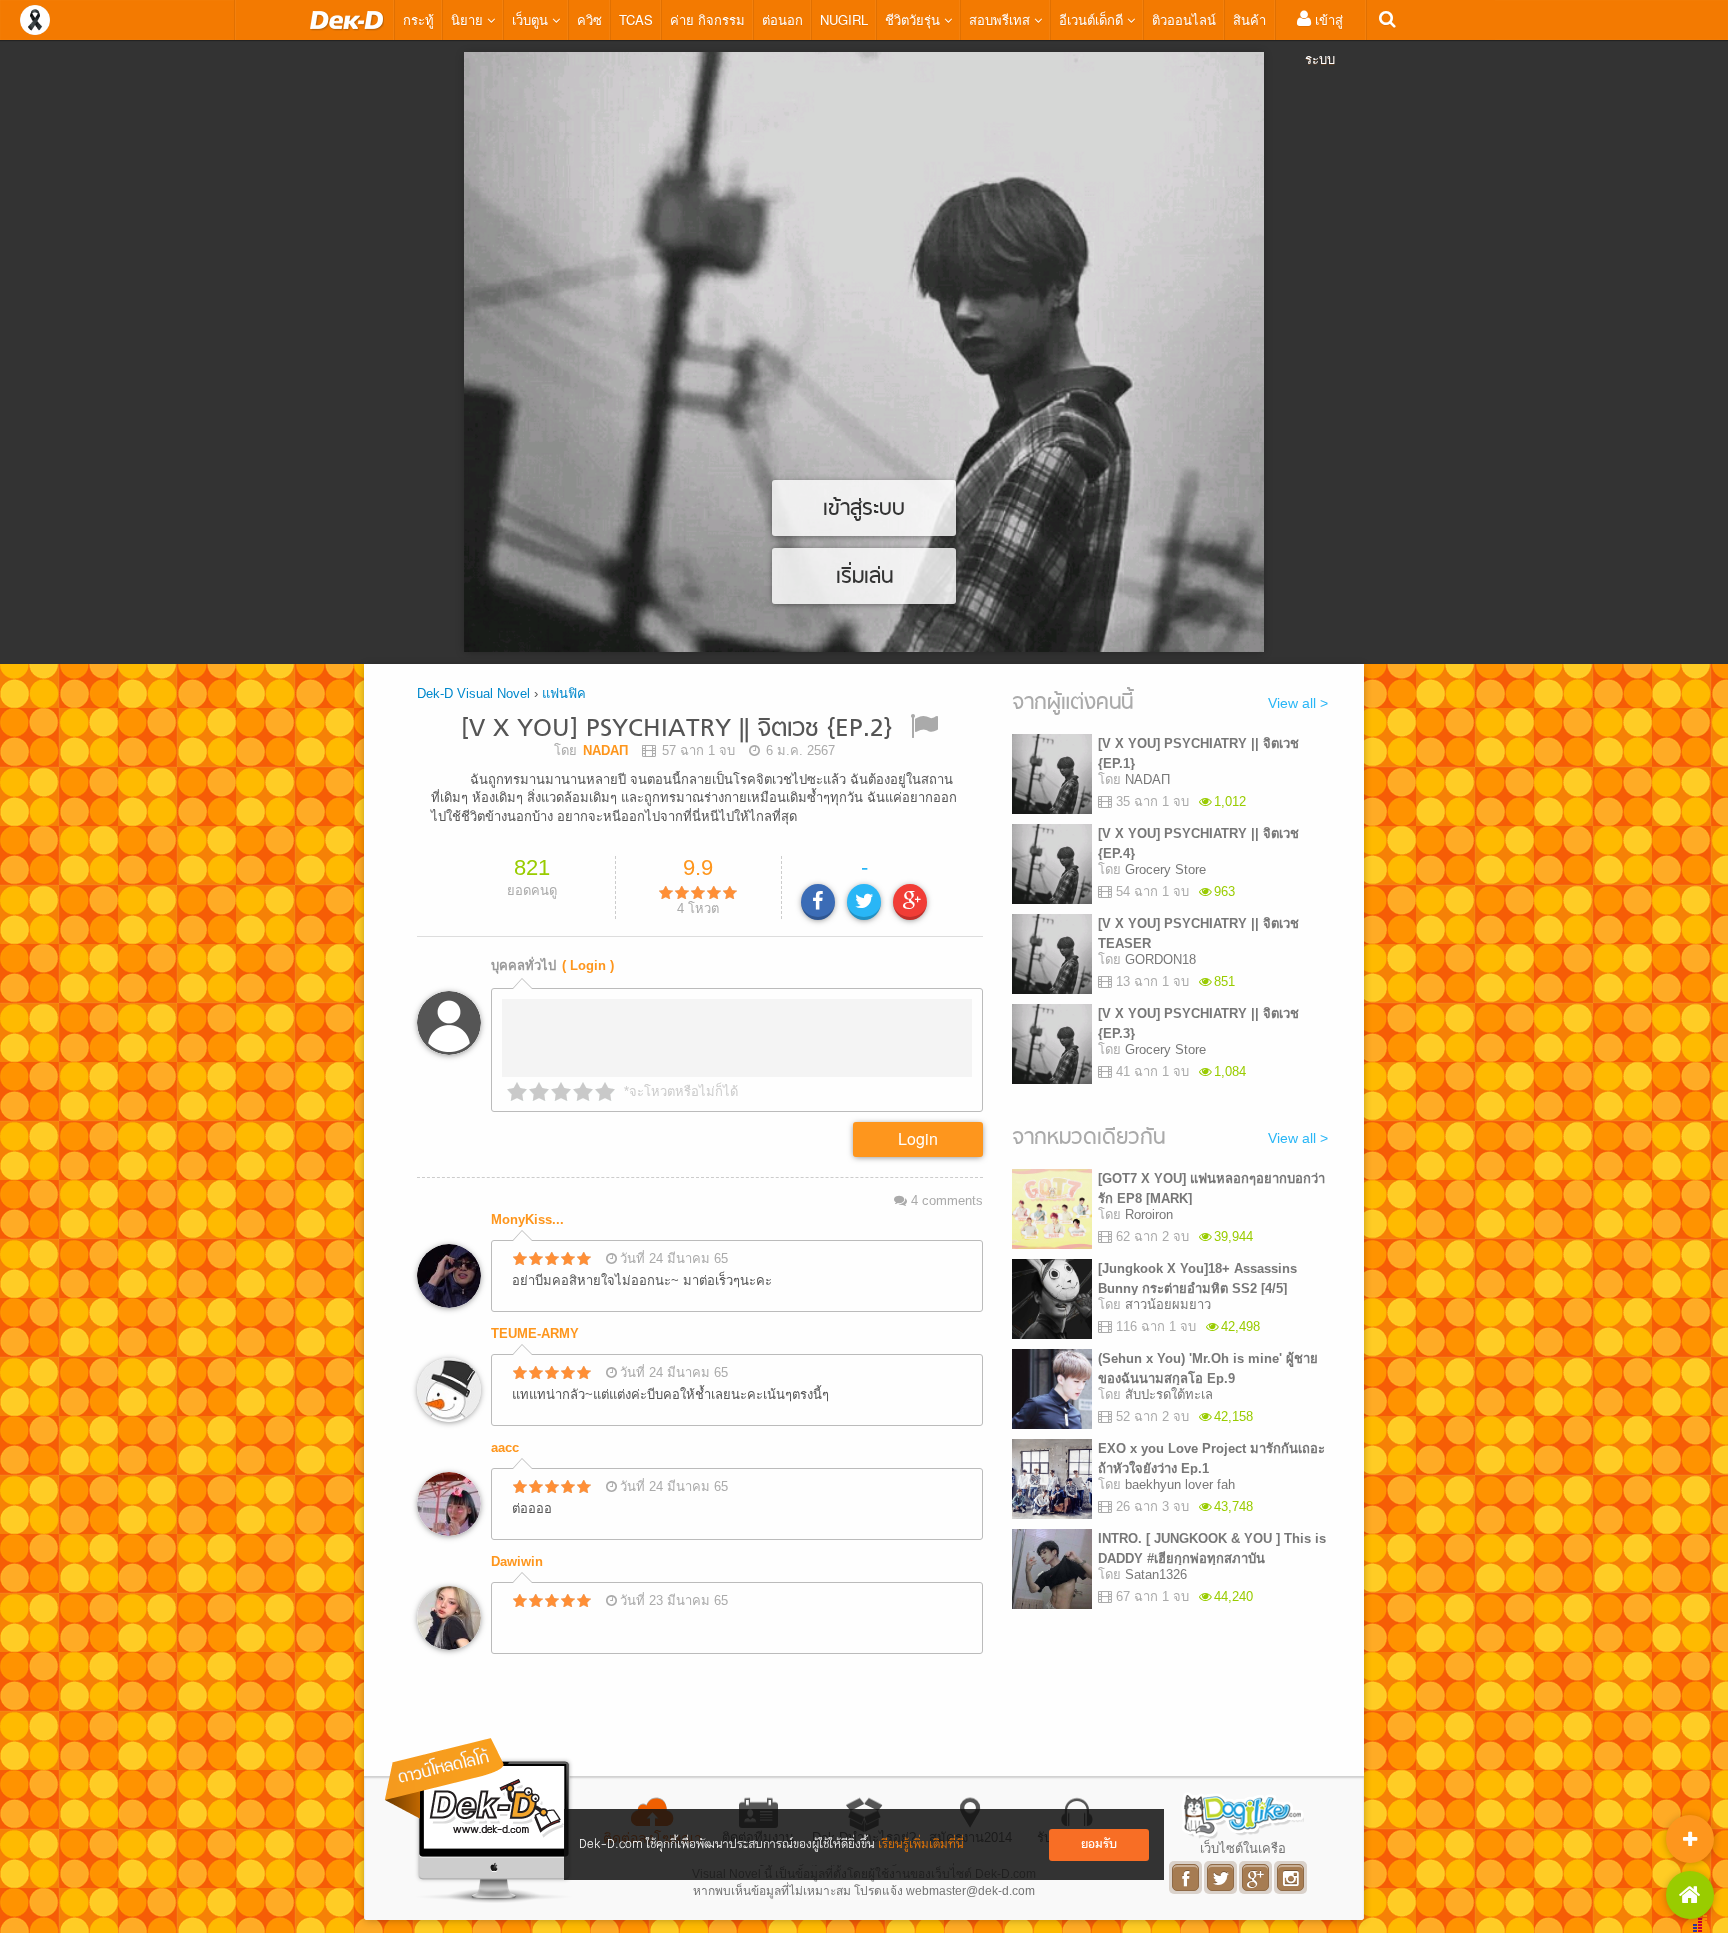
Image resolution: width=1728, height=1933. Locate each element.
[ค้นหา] (1387, 19)
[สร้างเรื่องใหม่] (1690, 1839)
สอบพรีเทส (1001, 19)
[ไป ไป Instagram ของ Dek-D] (1291, 1877)
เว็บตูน (532, 19)
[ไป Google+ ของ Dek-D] (1256, 1877)
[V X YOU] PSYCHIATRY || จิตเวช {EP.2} (676, 729)
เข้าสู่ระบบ (1324, 39)
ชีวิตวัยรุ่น (914, 19)
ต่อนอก (782, 19)
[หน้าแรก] (347, 20)
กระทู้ (418, 19)
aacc (505, 1447)
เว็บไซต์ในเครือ (1243, 1848)
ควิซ (589, 19)
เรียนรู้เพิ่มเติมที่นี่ (921, 1844)
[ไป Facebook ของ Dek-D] (1186, 1877)
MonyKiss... (527, 1219)
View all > (1298, 703)
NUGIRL (844, 19)
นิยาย (469, 19)
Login (918, 1138)
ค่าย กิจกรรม (707, 19)
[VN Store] (1690, 1895)
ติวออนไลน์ (1184, 19)
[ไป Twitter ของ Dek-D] (1221, 1877)
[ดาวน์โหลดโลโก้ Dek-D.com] (479, 1820)
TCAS (636, 19)
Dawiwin (517, 1561)
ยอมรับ (1099, 1844)
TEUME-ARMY (535, 1333)
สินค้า (1249, 19)
